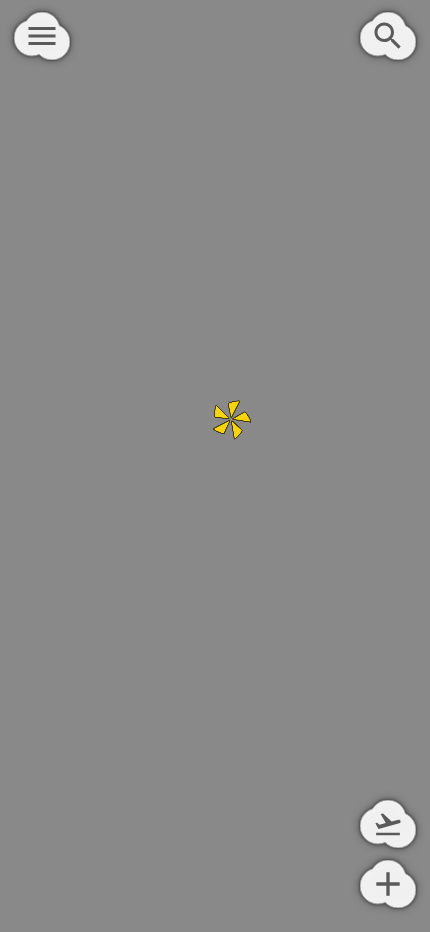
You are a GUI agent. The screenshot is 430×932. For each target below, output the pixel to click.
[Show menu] (42, 36)
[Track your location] (388, 824)
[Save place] (388, 884)
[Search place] (388, 36)
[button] (237, 422)
